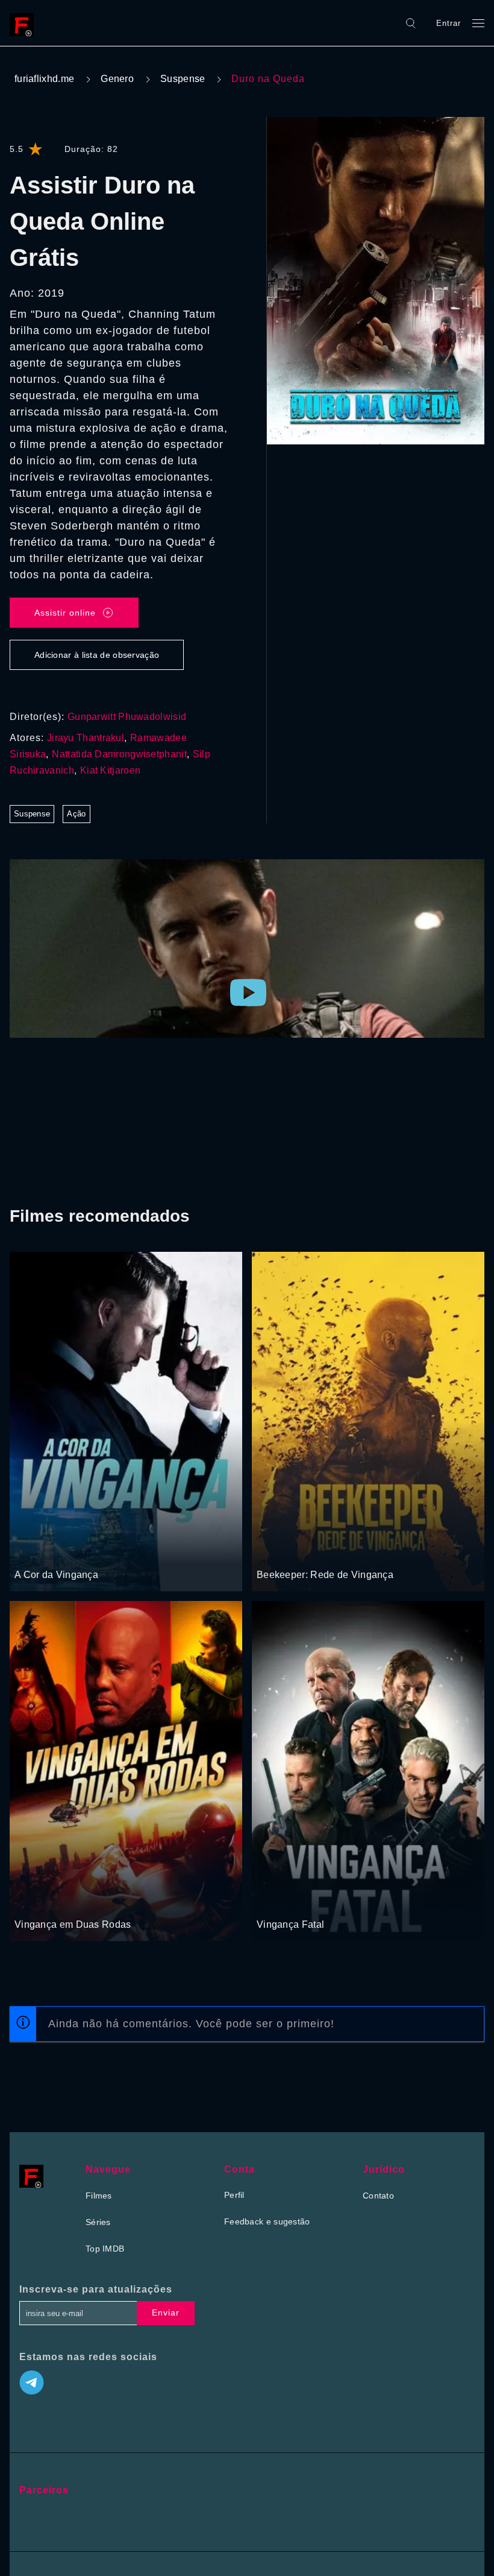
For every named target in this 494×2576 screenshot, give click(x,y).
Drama (29, 1552)
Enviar (166, 2312)
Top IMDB (105, 2249)
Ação (76, 814)
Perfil (234, 2195)
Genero (117, 79)
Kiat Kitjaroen (110, 770)
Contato (378, 2196)
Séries (98, 2222)
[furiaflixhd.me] (25, 23)
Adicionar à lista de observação (97, 655)
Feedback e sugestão (267, 2221)
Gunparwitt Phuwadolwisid (127, 717)
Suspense (183, 79)
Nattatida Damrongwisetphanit (119, 754)
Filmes (99, 2196)
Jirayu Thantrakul (86, 738)
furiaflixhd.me (44, 79)
